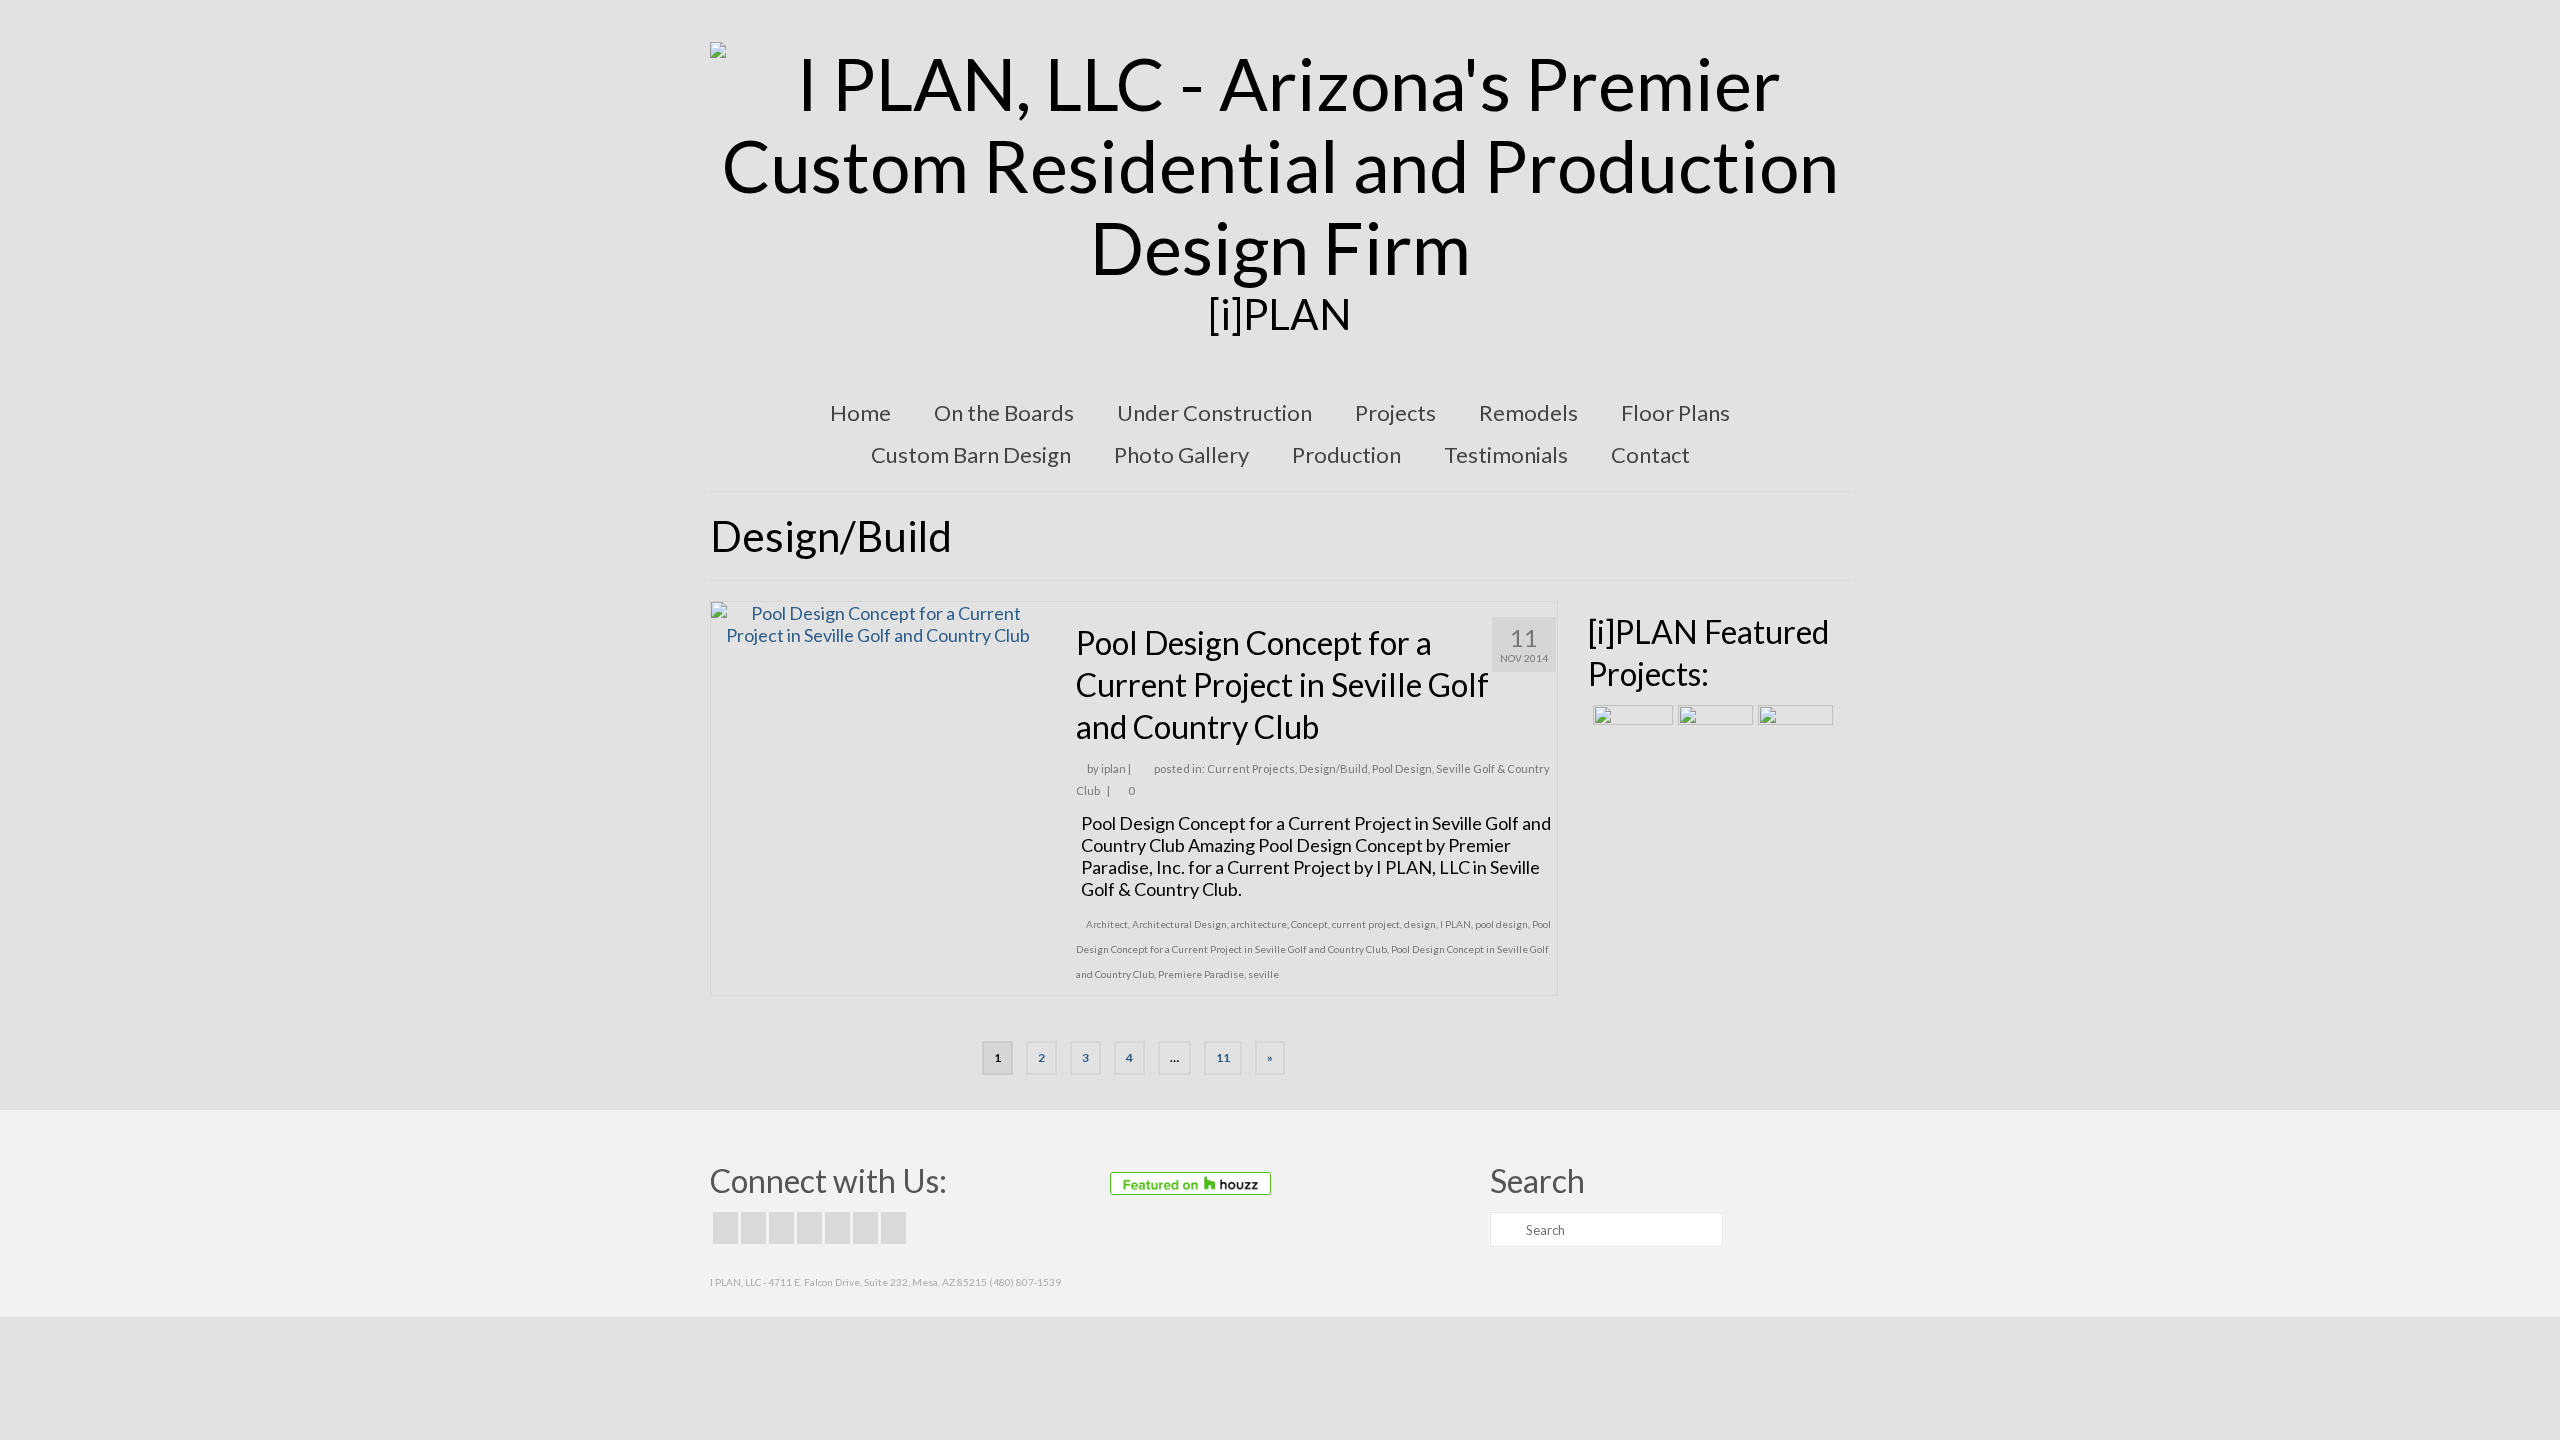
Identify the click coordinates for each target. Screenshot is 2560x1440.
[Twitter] (753, 1228)
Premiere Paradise (1201, 974)
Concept (1309, 924)
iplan (1113, 768)
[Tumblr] (893, 1228)
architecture (1259, 924)
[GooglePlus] (809, 1228)
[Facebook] (725, 1228)
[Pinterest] (837, 1228)
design (1420, 924)
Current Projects (1251, 768)
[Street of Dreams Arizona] (1793, 730)
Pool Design (1402, 768)
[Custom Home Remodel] (1713, 730)
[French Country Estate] (1630, 730)
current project (1366, 924)
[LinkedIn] (865, 1228)
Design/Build (1333, 768)
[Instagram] (781, 1228)
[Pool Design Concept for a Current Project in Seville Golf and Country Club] (878, 622)
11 (1223, 1057)
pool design (1501, 924)
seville (1263, 974)
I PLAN (1455, 924)
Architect (1107, 924)
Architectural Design (1179, 924)
